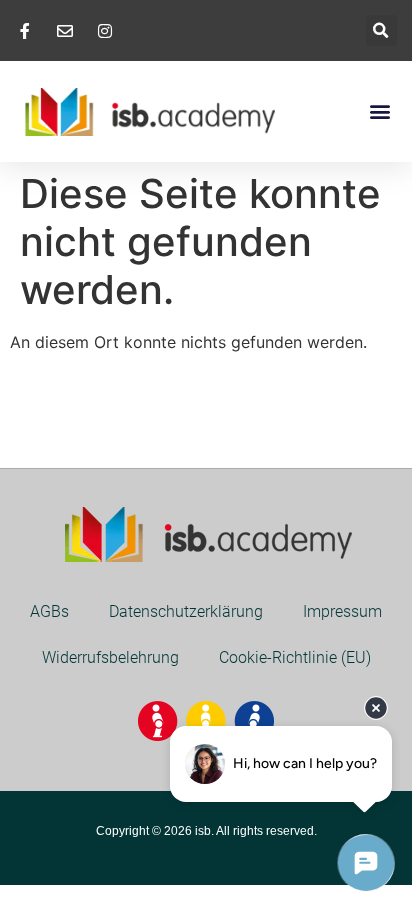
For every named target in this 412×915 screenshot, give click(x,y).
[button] (381, 30)
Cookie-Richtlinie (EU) (295, 657)
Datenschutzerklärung (186, 611)
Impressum (342, 611)
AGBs (49, 611)
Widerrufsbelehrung (110, 657)
